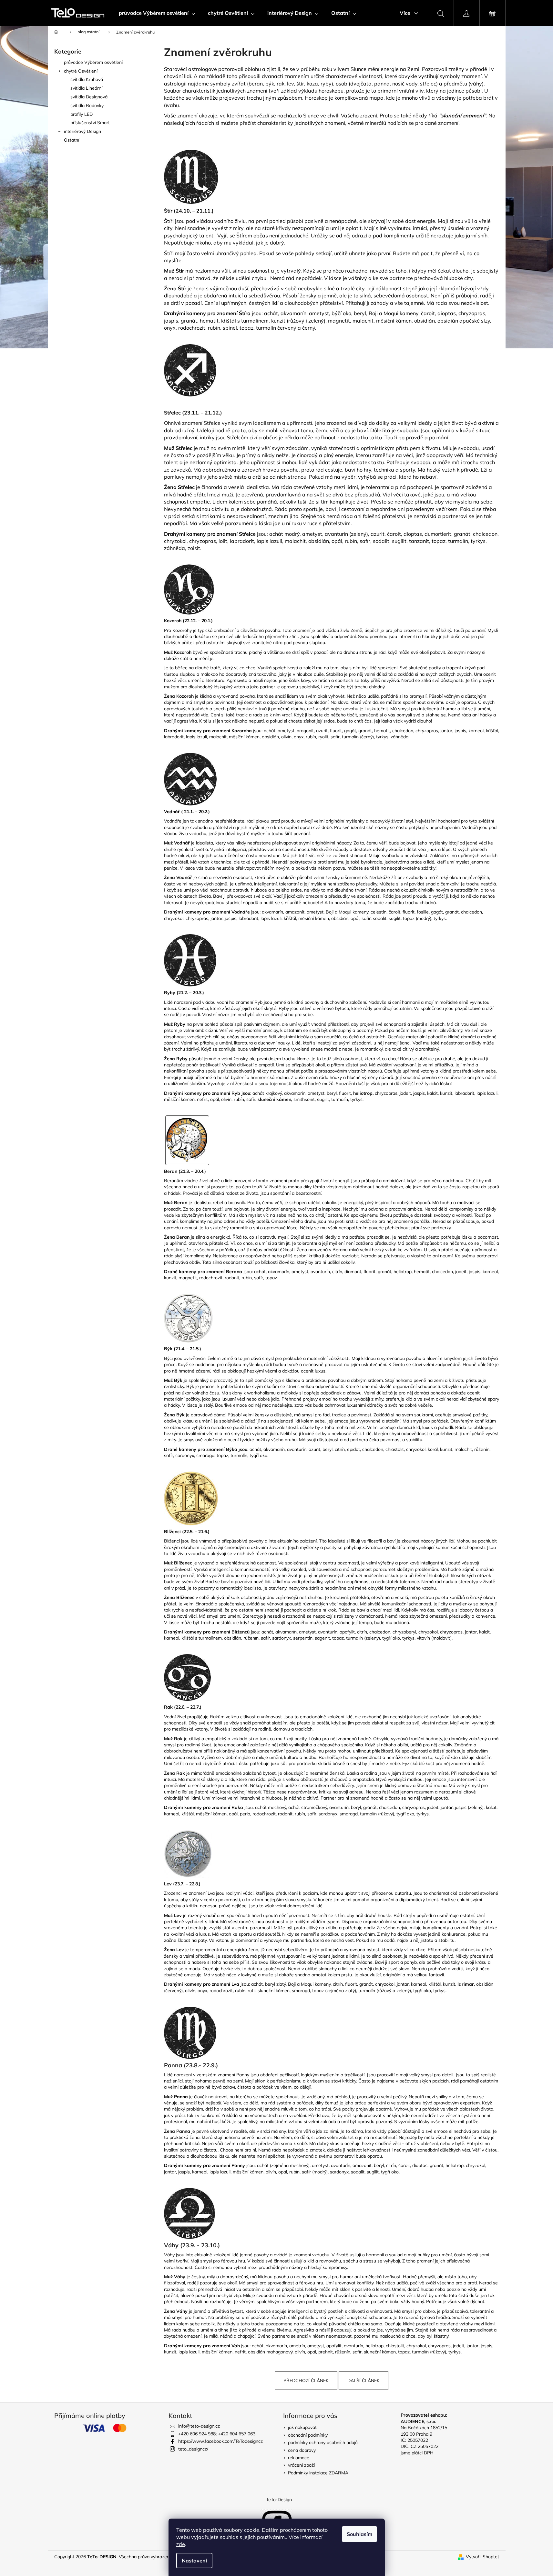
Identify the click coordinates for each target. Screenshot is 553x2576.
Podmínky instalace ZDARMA (318, 2473)
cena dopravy (302, 2450)
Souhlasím (359, 2534)
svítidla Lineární (86, 88)
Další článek (364, 2381)
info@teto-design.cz (199, 2426)
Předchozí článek (306, 2381)
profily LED (82, 114)
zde (181, 2544)
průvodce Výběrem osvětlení (93, 62)
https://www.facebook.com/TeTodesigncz (220, 2441)
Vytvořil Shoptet (482, 2557)
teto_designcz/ (193, 2449)
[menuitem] (157, 13)
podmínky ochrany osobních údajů (323, 2442)
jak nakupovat (302, 2427)
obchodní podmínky (308, 2435)
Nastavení (194, 2561)
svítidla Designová (89, 97)
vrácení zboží (301, 2465)
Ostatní (72, 140)
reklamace (299, 2458)
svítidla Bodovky (87, 105)
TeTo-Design (279, 2500)
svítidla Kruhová (87, 79)
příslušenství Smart (90, 123)
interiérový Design (82, 131)
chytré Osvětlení (81, 71)
